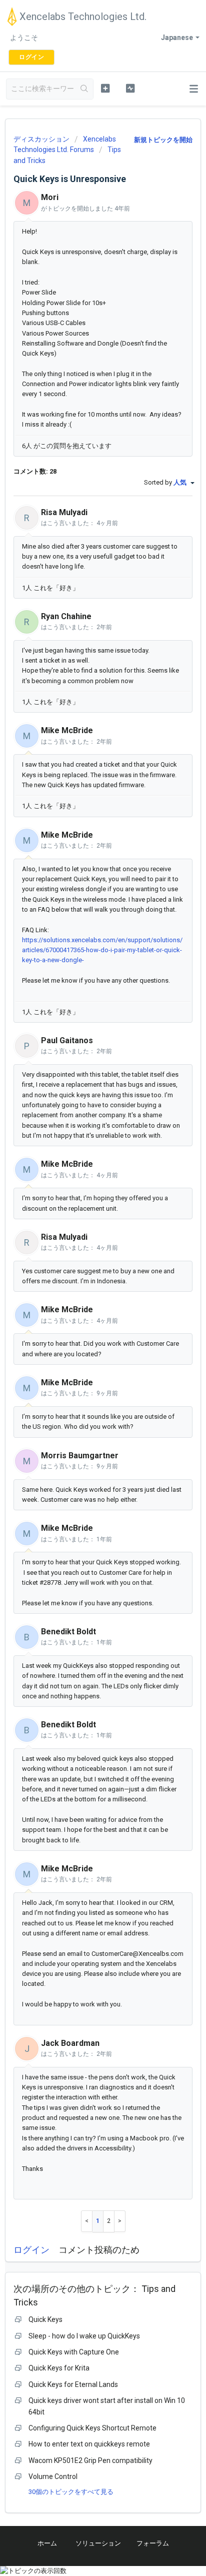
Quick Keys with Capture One (74, 2352)
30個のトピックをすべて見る (71, 2492)
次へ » (120, 2221)
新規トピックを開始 (163, 140)
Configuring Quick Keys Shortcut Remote (92, 2428)
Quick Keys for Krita (59, 2368)
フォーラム (153, 2543)
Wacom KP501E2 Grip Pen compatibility (90, 2460)
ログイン (31, 2250)
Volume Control (53, 2476)
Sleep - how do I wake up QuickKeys (84, 2336)
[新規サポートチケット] (105, 88)
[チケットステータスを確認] (130, 88)
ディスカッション (41, 139)
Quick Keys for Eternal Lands (73, 2384)
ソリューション (98, 2543)
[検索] (84, 89)
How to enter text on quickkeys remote (89, 2444)
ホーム (47, 2543)
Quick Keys (45, 2319)
